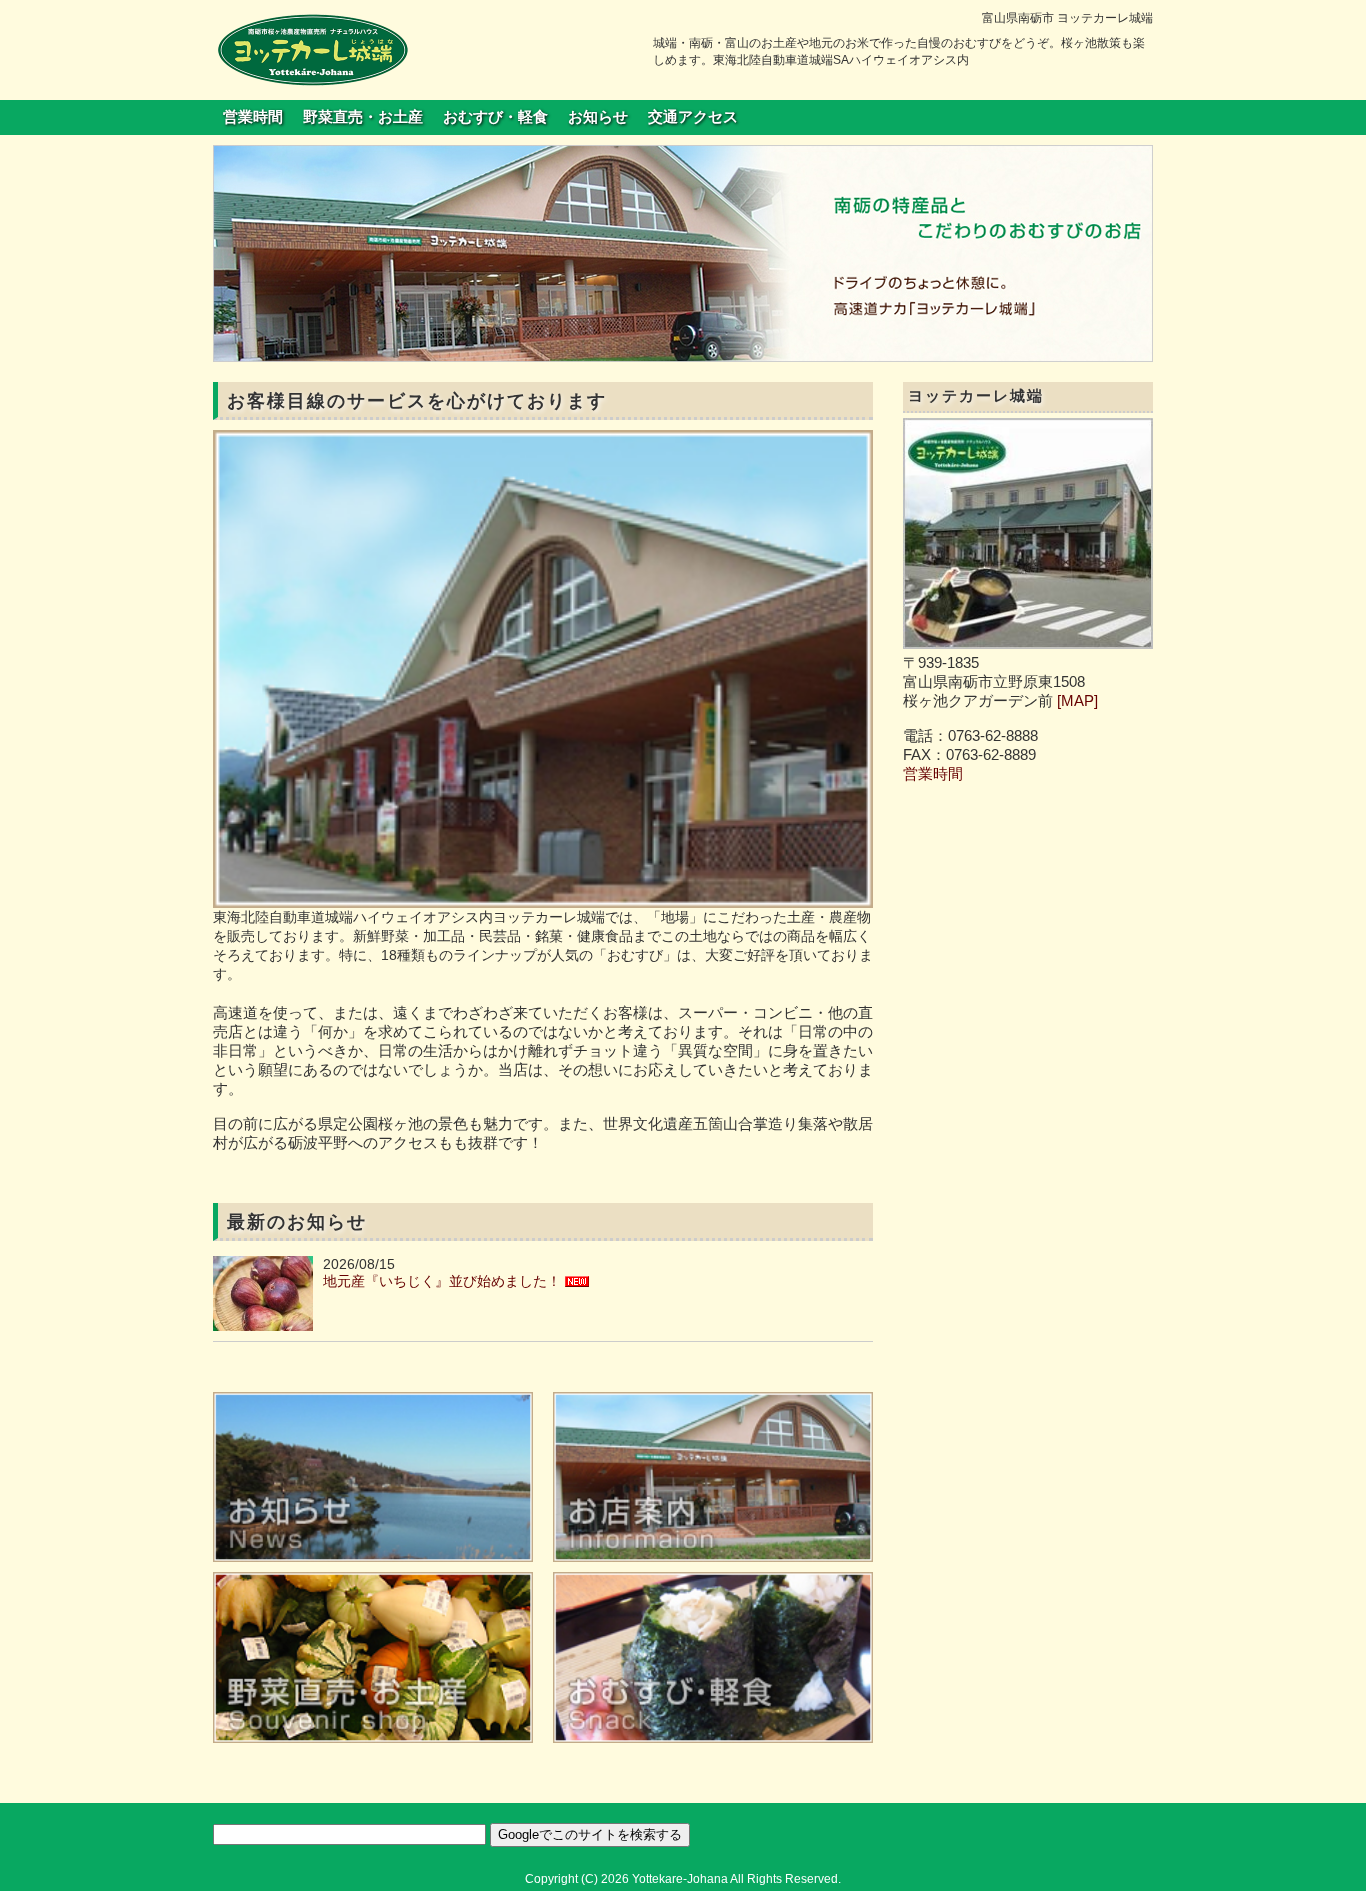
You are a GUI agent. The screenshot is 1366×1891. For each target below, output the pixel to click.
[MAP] (1077, 701)
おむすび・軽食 (495, 117)
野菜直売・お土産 (363, 117)
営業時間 (253, 117)
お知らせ (598, 117)
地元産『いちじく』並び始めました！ (442, 1281)
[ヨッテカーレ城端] (313, 49)
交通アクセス (693, 117)
